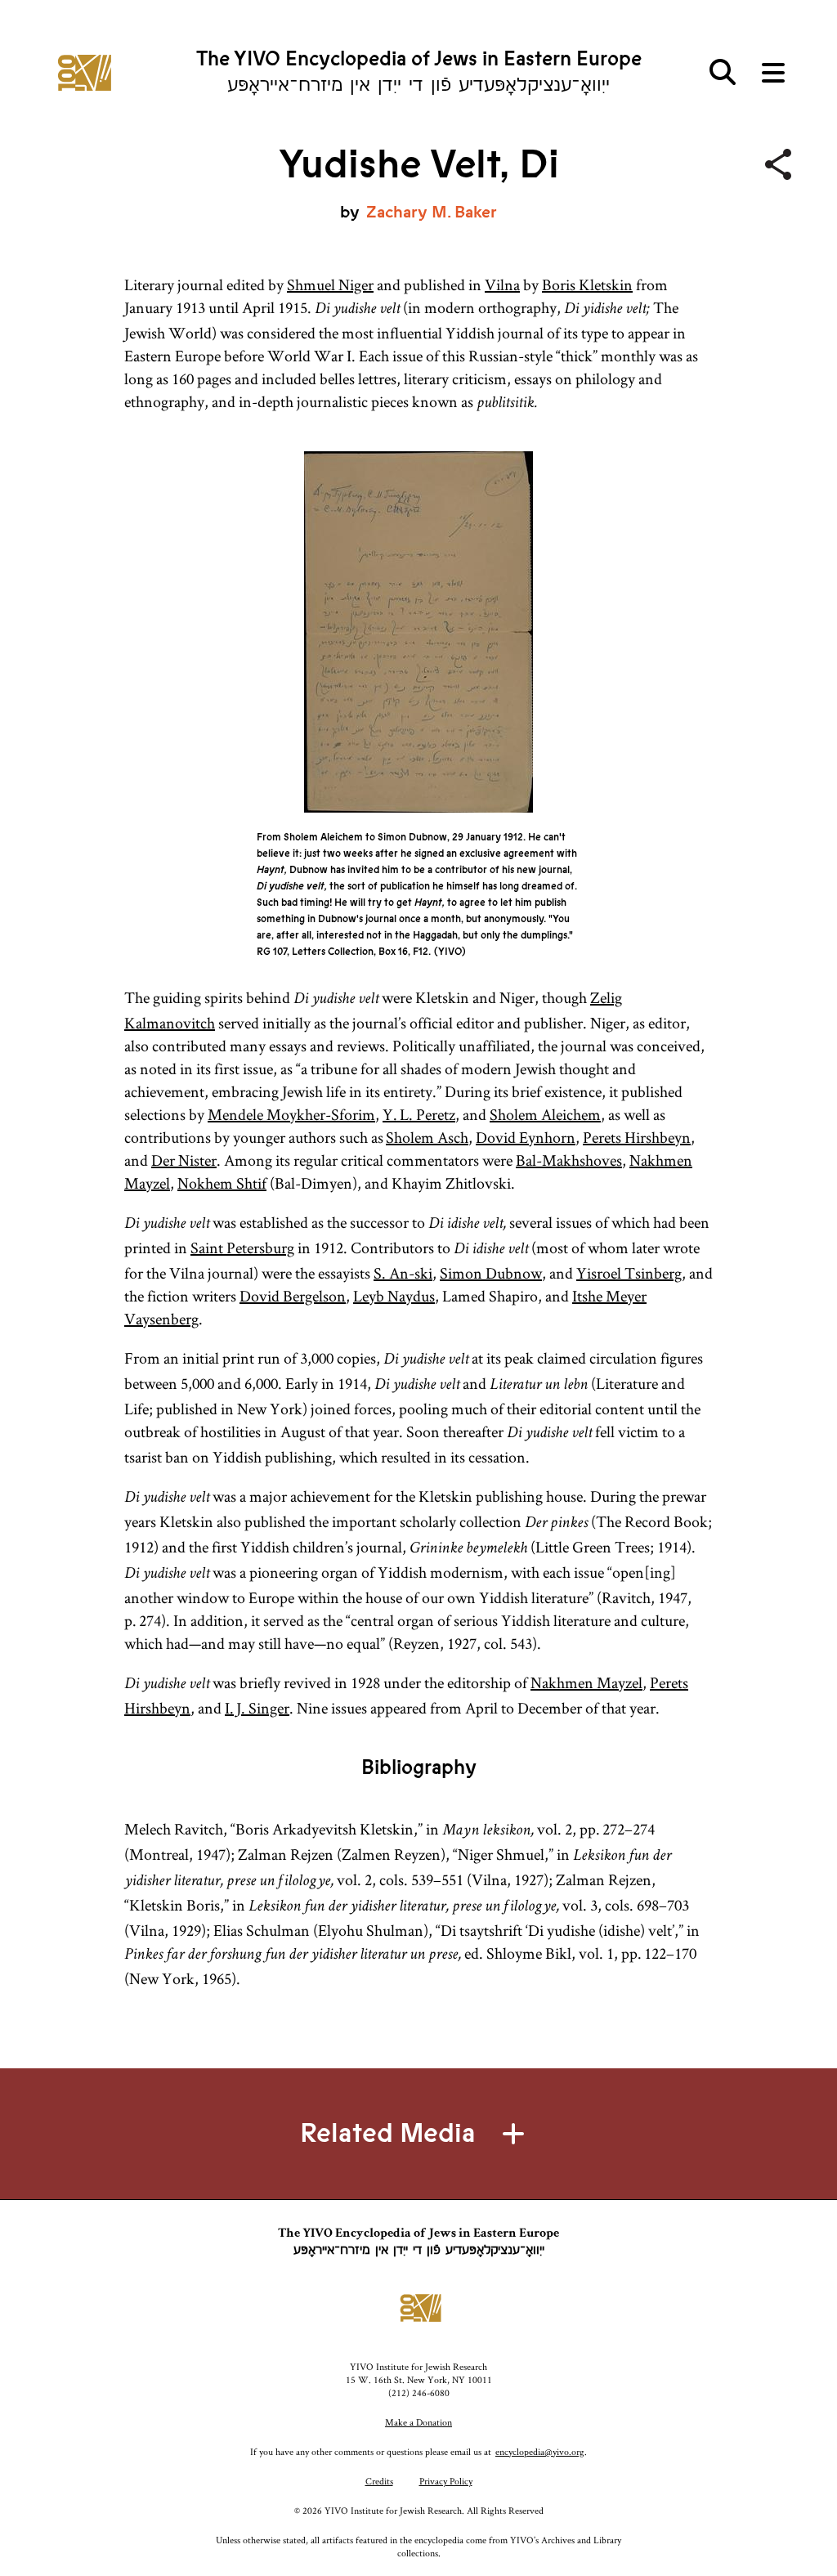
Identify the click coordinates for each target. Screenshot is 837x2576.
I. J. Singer (257, 1708)
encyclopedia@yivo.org (540, 2451)
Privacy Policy (446, 2481)
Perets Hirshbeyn (637, 1137)
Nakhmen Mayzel (586, 1682)
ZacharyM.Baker (432, 212)
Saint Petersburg (242, 1248)
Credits (379, 2481)
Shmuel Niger (330, 284)
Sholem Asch (427, 1137)
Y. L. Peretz (419, 1114)
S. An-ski (403, 1273)
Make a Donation (418, 2422)
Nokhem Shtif (222, 1183)
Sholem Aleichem (545, 1114)
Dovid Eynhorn (526, 1137)
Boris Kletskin (587, 284)
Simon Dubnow (491, 1273)
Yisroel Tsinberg (629, 1273)
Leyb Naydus (394, 1296)
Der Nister (184, 1160)
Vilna (502, 284)
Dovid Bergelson (293, 1296)
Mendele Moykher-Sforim (291, 1114)
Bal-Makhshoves (569, 1160)
